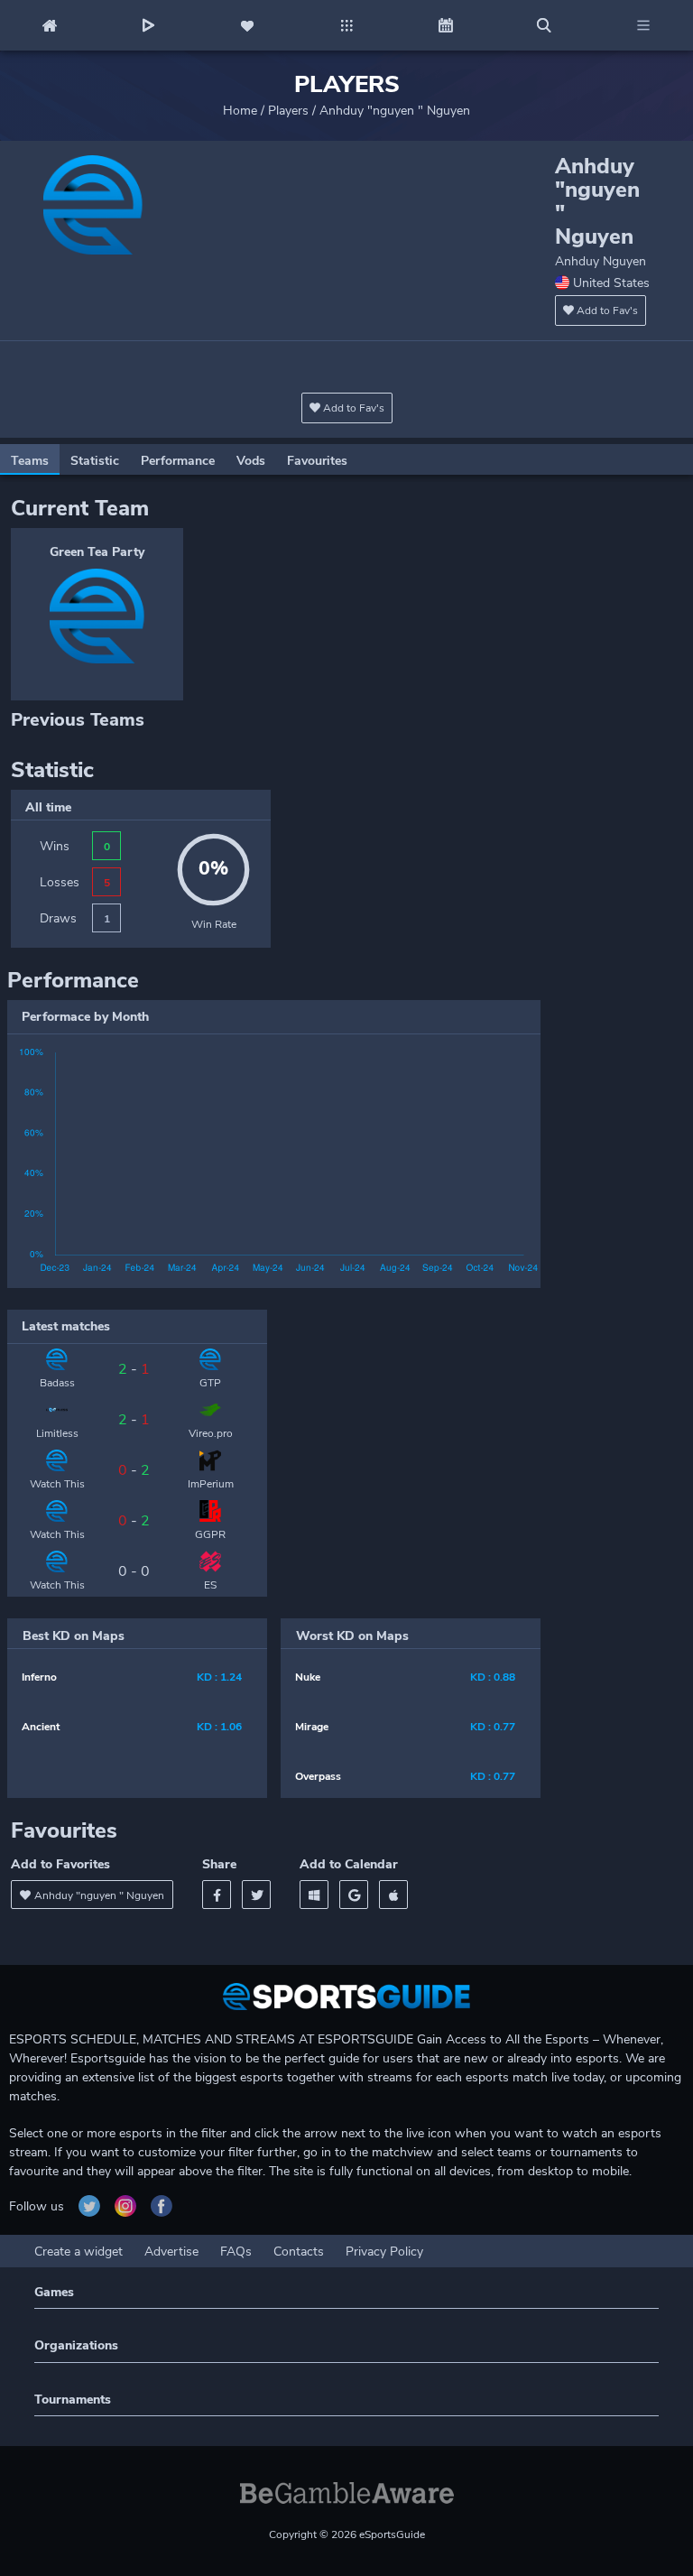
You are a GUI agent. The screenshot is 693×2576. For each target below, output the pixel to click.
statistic (95, 461)
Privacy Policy (384, 2252)
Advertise (171, 2252)
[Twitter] (256, 1895)
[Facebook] (217, 1895)
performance (178, 461)
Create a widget (79, 2252)
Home (240, 111)
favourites (317, 461)
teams (30, 461)
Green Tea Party (97, 552)
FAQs (236, 2252)
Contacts (299, 2252)
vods (251, 461)
